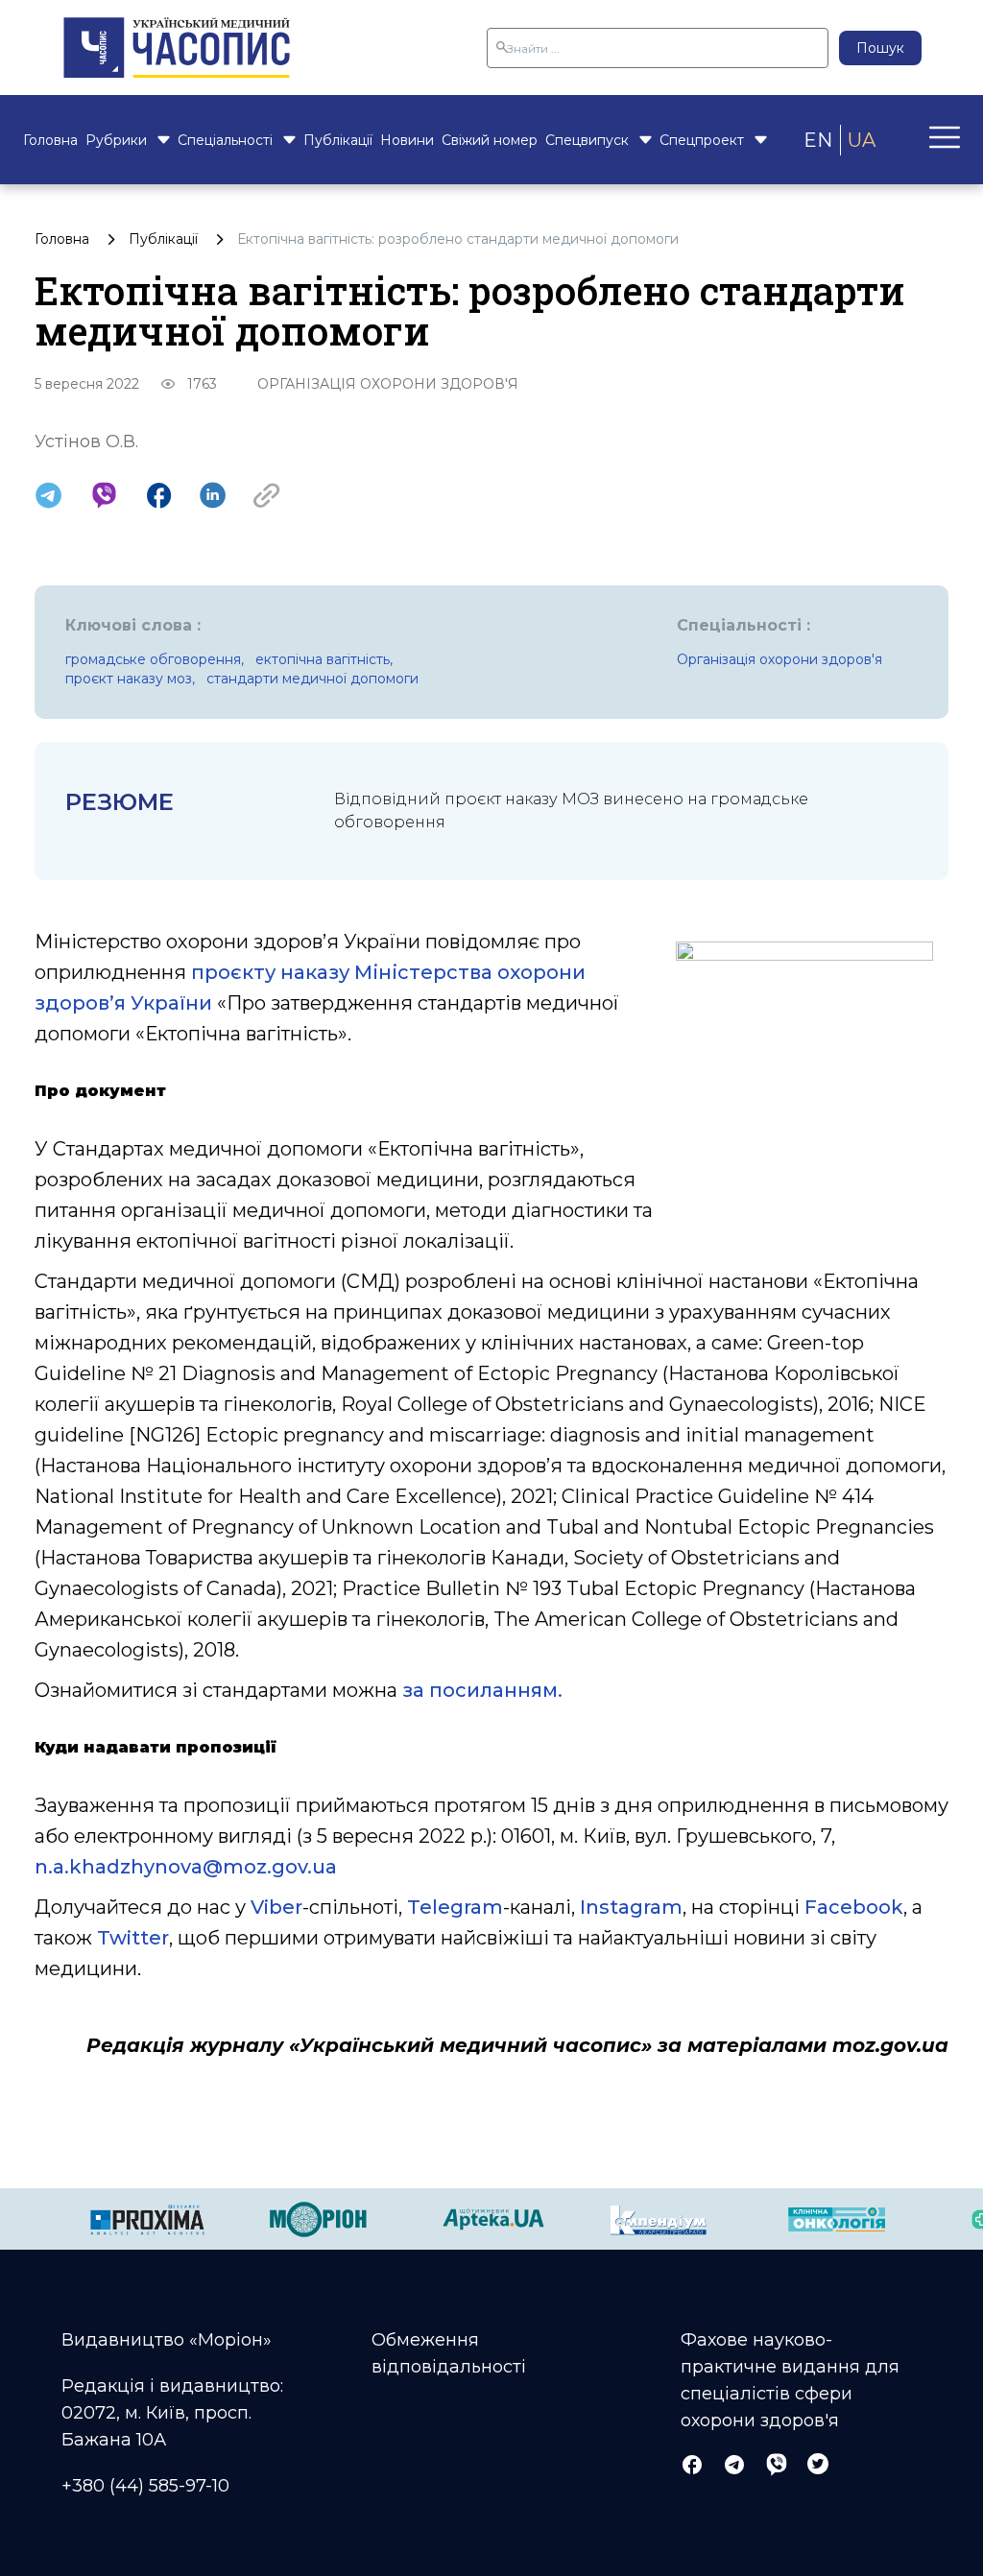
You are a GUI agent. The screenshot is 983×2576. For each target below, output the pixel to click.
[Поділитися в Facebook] (159, 495)
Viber (276, 1907)
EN (818, 140)
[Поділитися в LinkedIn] (213, 495)
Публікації (338, 140)
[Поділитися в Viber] (104, 495)
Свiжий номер (490, 140)
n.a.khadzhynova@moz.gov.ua (186, 1867)
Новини (407, 140)
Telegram (455, 1907)
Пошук (880, 48)
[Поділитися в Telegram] (48, 495)
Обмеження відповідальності (449, 2353)
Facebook (854, 1907)
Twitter (133, 1938)
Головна (50, 140)
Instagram (631, 1907)
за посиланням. (482, 1690)
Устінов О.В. (86, 441)
